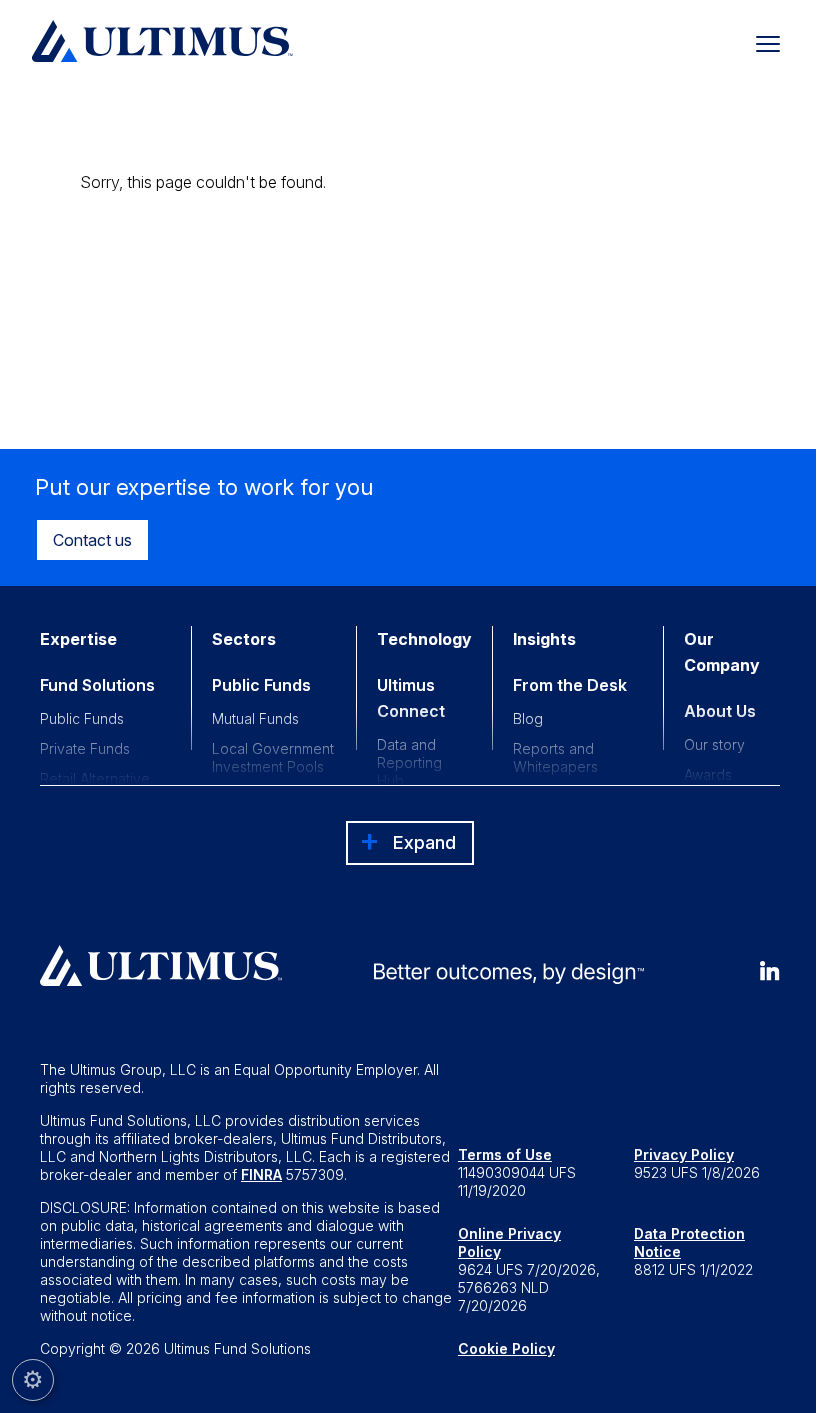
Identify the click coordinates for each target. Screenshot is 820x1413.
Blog (528, 718)
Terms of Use (505, 1154)
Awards (708, 774)
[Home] (162, 41)
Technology (424, 639)
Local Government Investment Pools (273, 757)
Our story (714, 744)
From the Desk (570, 685)
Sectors (244, 639)
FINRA (261, 1174)
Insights (544, 639)
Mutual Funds (255, 718)
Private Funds (85, 748)
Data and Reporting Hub (409, 762)
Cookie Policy (506, 1348)
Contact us (92, 540)
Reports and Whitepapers (555, 757)
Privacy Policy (684, 1154)
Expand (424, 842)
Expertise (78, 639)
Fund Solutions (97, 685)
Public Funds (82, 718)
